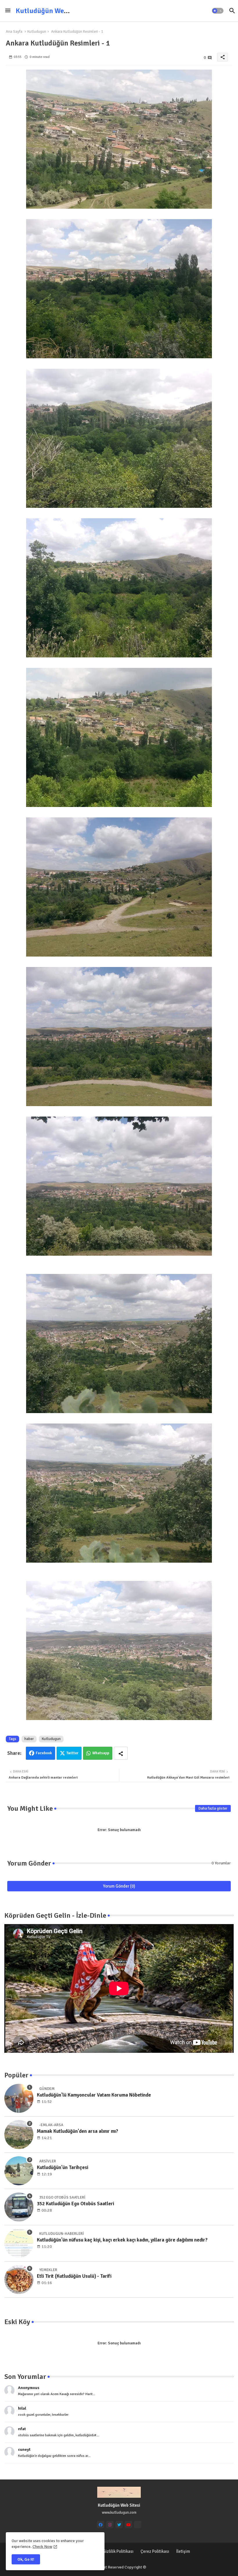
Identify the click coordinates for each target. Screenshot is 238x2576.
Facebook (44, 1753)
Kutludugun (37, 32)
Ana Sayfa (14, 32)
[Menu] (8, 11)
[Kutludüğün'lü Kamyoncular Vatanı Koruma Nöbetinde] (19, 2098)
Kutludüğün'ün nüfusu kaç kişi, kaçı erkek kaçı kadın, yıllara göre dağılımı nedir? (122, 2240)
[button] (218, 11)
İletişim (183, 2551)
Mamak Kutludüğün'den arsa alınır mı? (77, 2131)
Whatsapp (101, 1753)
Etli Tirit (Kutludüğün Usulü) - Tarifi (74, 2276)
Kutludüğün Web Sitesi (51, 11)
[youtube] (128, 2525)
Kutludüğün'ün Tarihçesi (63, 2167)
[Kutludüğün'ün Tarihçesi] (19, 2171)
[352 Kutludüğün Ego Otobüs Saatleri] (19, 2207)
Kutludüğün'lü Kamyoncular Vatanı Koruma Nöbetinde (94, 2095)
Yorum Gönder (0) (119, 1886)
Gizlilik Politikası (118, 2551)
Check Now (42, 2547)
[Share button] (121, 1753)
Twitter (72, 1753)
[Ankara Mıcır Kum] (138, 2525)
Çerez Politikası (155, 2551)
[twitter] (119, 2525)
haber (29, 1739)
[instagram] (110, 2525)
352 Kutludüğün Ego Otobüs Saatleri (75, 2204)
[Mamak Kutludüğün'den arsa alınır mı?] (19, 2135)
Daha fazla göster (213, 1808)
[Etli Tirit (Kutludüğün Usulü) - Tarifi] (19, 2279)
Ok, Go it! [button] (26, 2559)
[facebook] (101, 2525)
